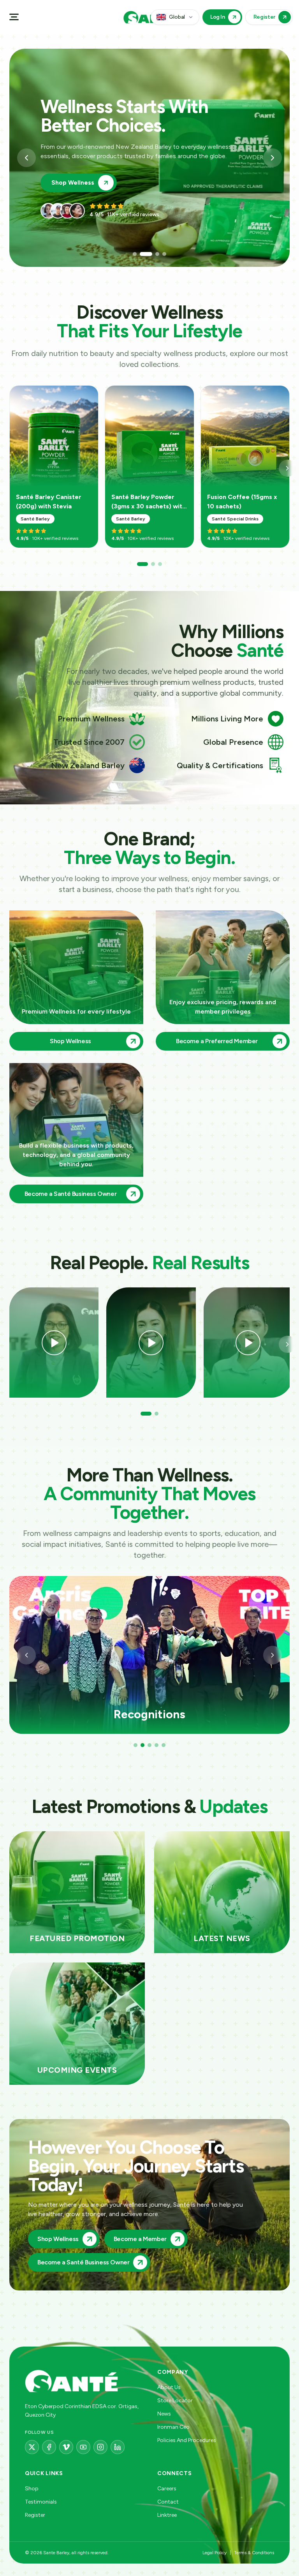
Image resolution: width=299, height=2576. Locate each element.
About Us (169, 2387)
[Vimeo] (66, 2447)
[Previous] (26, 1655)
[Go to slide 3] (153, 254)
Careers (167, 2489)
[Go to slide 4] (164, 254)
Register (35, 2515)
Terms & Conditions (254, 2553)
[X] (32, 2447)
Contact (168, 2502)
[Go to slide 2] (142, 254)
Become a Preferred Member (94, 183)
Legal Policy (215, 2553)
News (164, 2414)
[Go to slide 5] (164, 1745)
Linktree (167, 2515)
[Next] (287, 468)
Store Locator (175, 2401)
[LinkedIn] (118, 2447)
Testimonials (41, 2502)
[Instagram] (100, 2447)
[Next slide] (273, 158)
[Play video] (54, 1343)
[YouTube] (83, 2447)
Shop (32, 2489)
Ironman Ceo (173, 2427)
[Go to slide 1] (135, 254)
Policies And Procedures (187, 2440)
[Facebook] (49, 2447)
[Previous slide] (26, 158)
